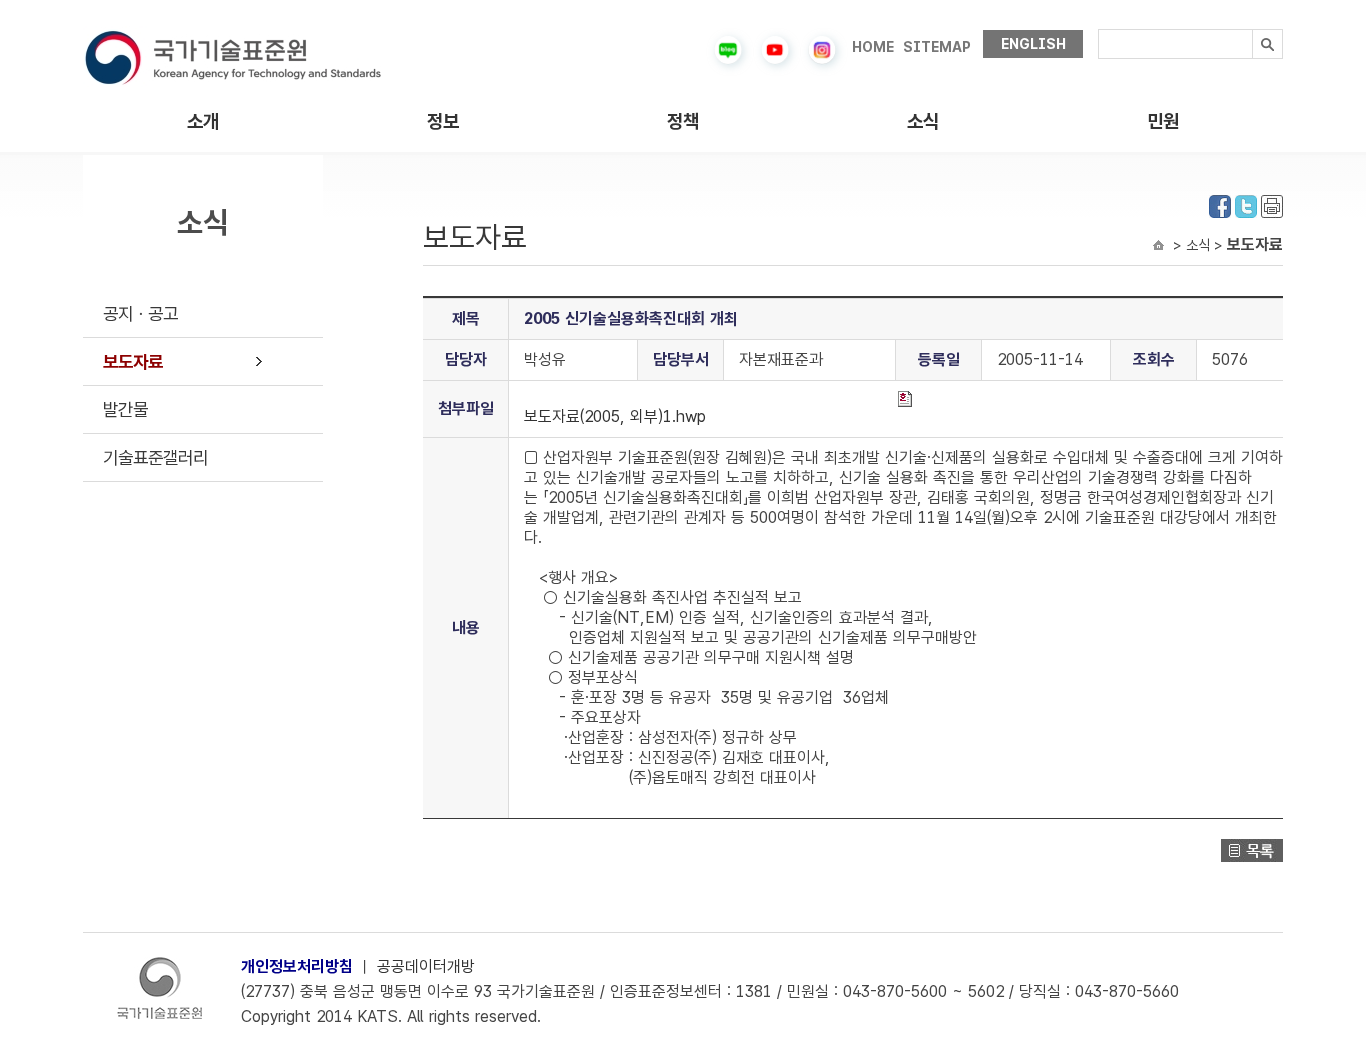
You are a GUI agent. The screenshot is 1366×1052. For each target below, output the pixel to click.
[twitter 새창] (1246, 204)
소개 (203, 121)
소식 (923, 121)
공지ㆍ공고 (140, 313)
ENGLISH (1033, 44)
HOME (873, 47)
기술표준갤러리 (155, 457)
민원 (1163, 121)
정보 (443, 121)
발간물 (125, 409)
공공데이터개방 (426, 966)
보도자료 (133, 361)
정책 (683, 121)
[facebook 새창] (1220, 204)
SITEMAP (937, 47)
